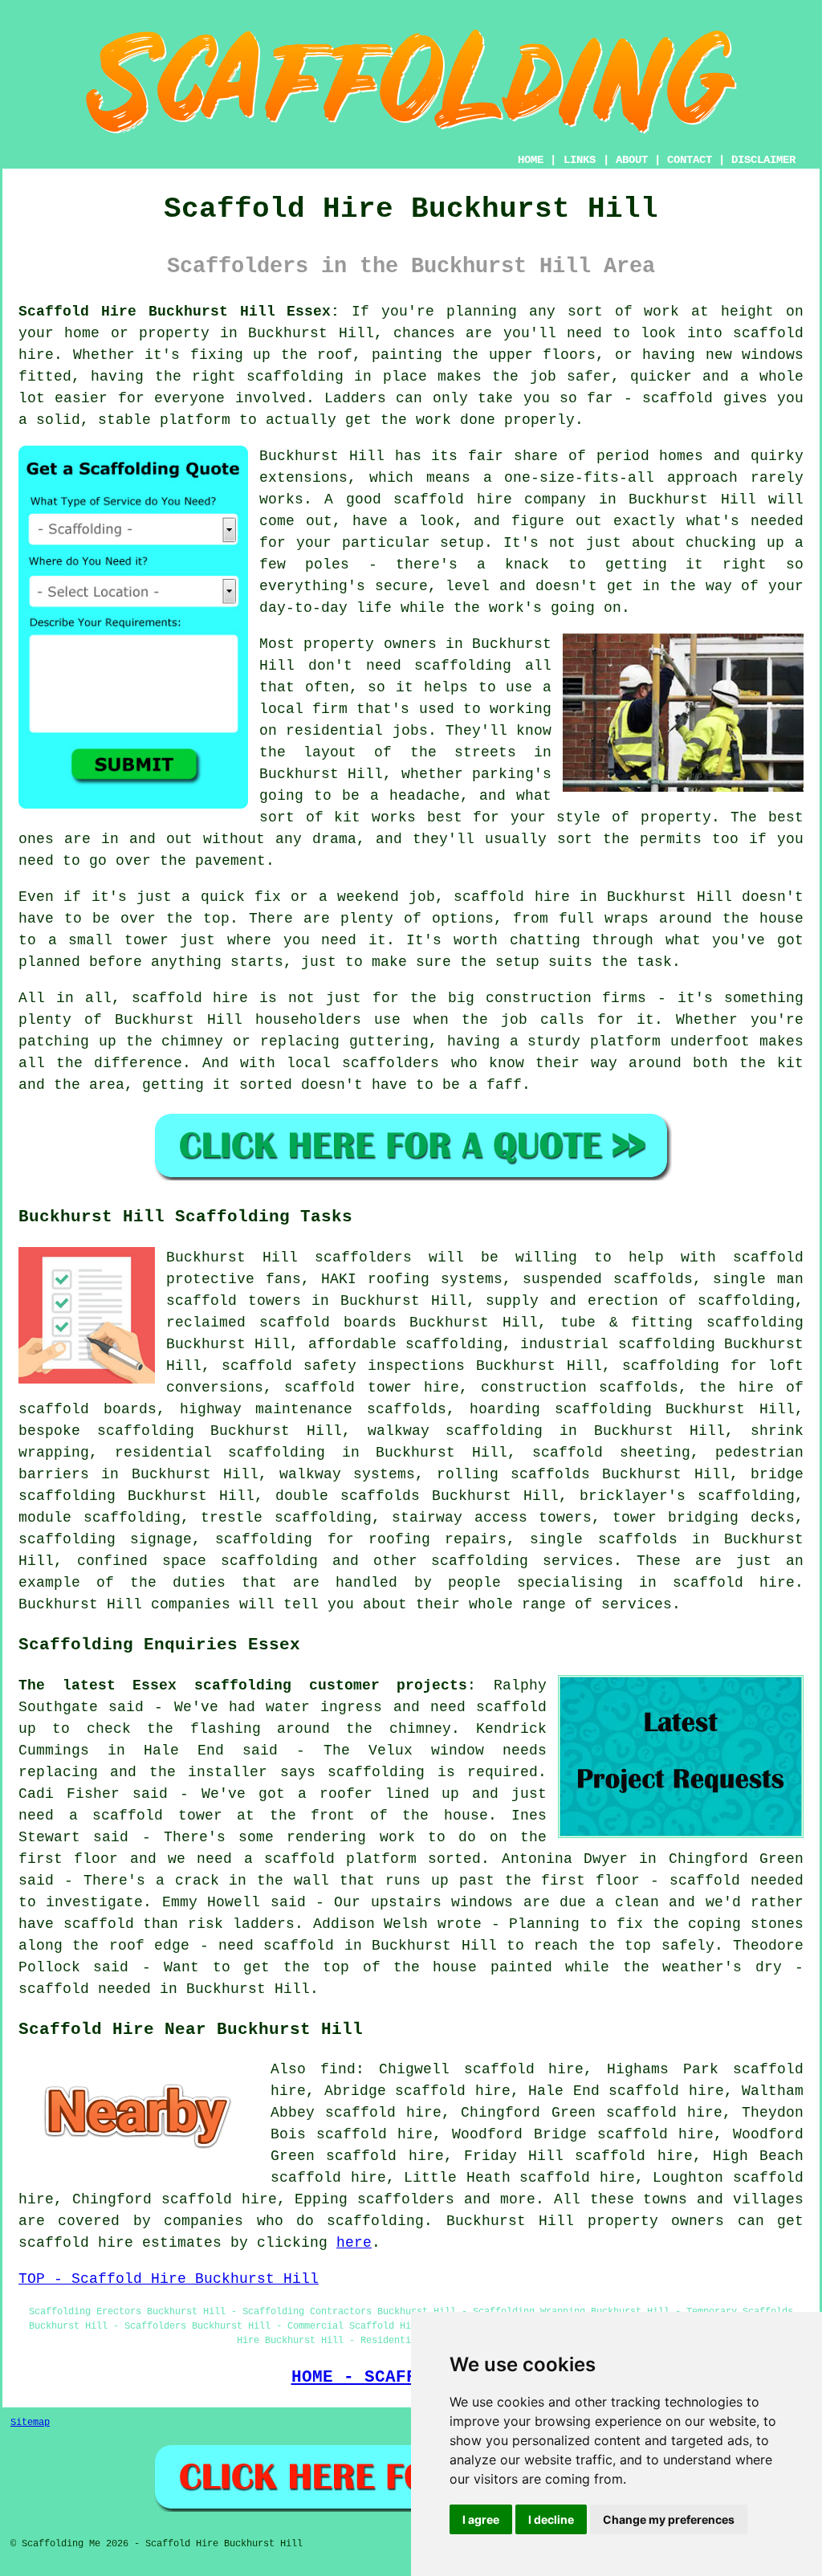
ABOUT (632, 160)
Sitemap (30, 2423)
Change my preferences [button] (669, 2519)
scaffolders (363, 1257)
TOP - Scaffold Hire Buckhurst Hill (169, 2279)
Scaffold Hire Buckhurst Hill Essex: (179, 312)
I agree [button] (481, 2519)
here (354, 2243)
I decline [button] (551, 2519)
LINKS (580, 160)
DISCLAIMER (763, 160)
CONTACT (690, 160)
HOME (531, 160)
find (338, 2069)
